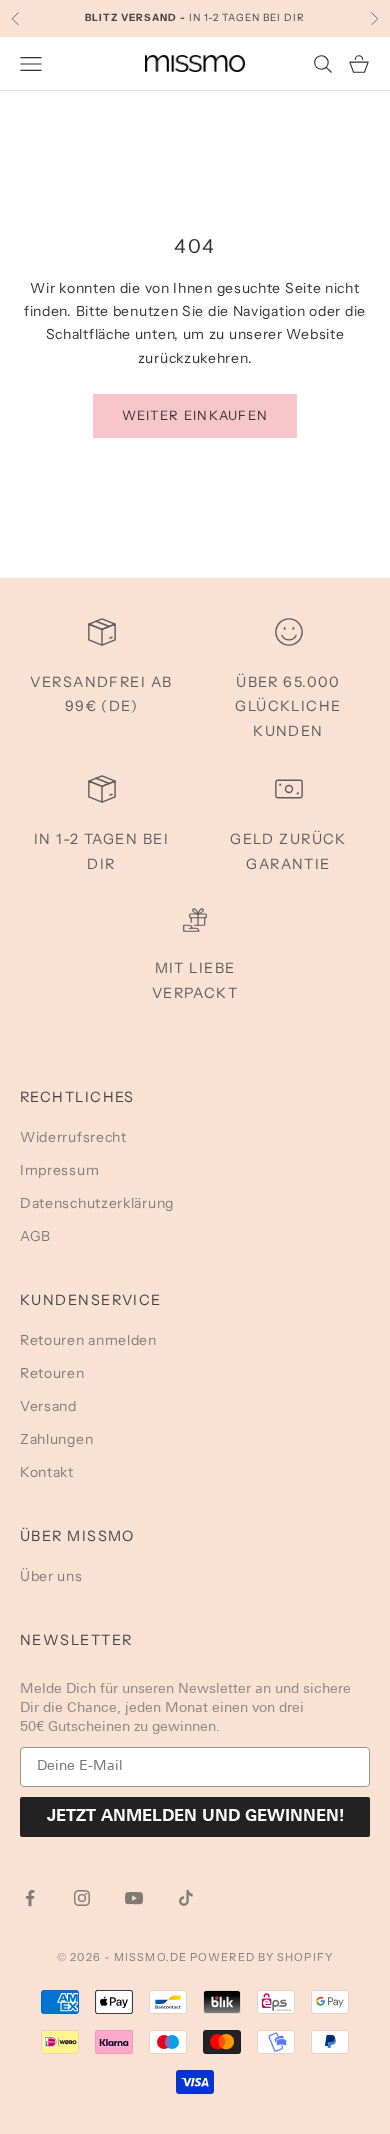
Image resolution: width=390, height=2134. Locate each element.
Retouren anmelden (88, 1340)
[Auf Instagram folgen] (82, 1898)
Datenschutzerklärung (97, 1203)
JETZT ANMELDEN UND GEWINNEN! (195, 1817)
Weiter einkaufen (195, 415)
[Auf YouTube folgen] (134, 1898)
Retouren (52, 1373)
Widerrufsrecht (73, 1137)
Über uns (51, 1576)
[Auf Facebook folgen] (30, 1898)
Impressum (59, 1170)
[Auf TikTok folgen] (186, 1898)
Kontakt (47, 1472)
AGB (35, 1236)
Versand (48, 1406)
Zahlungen (56, 1439)
